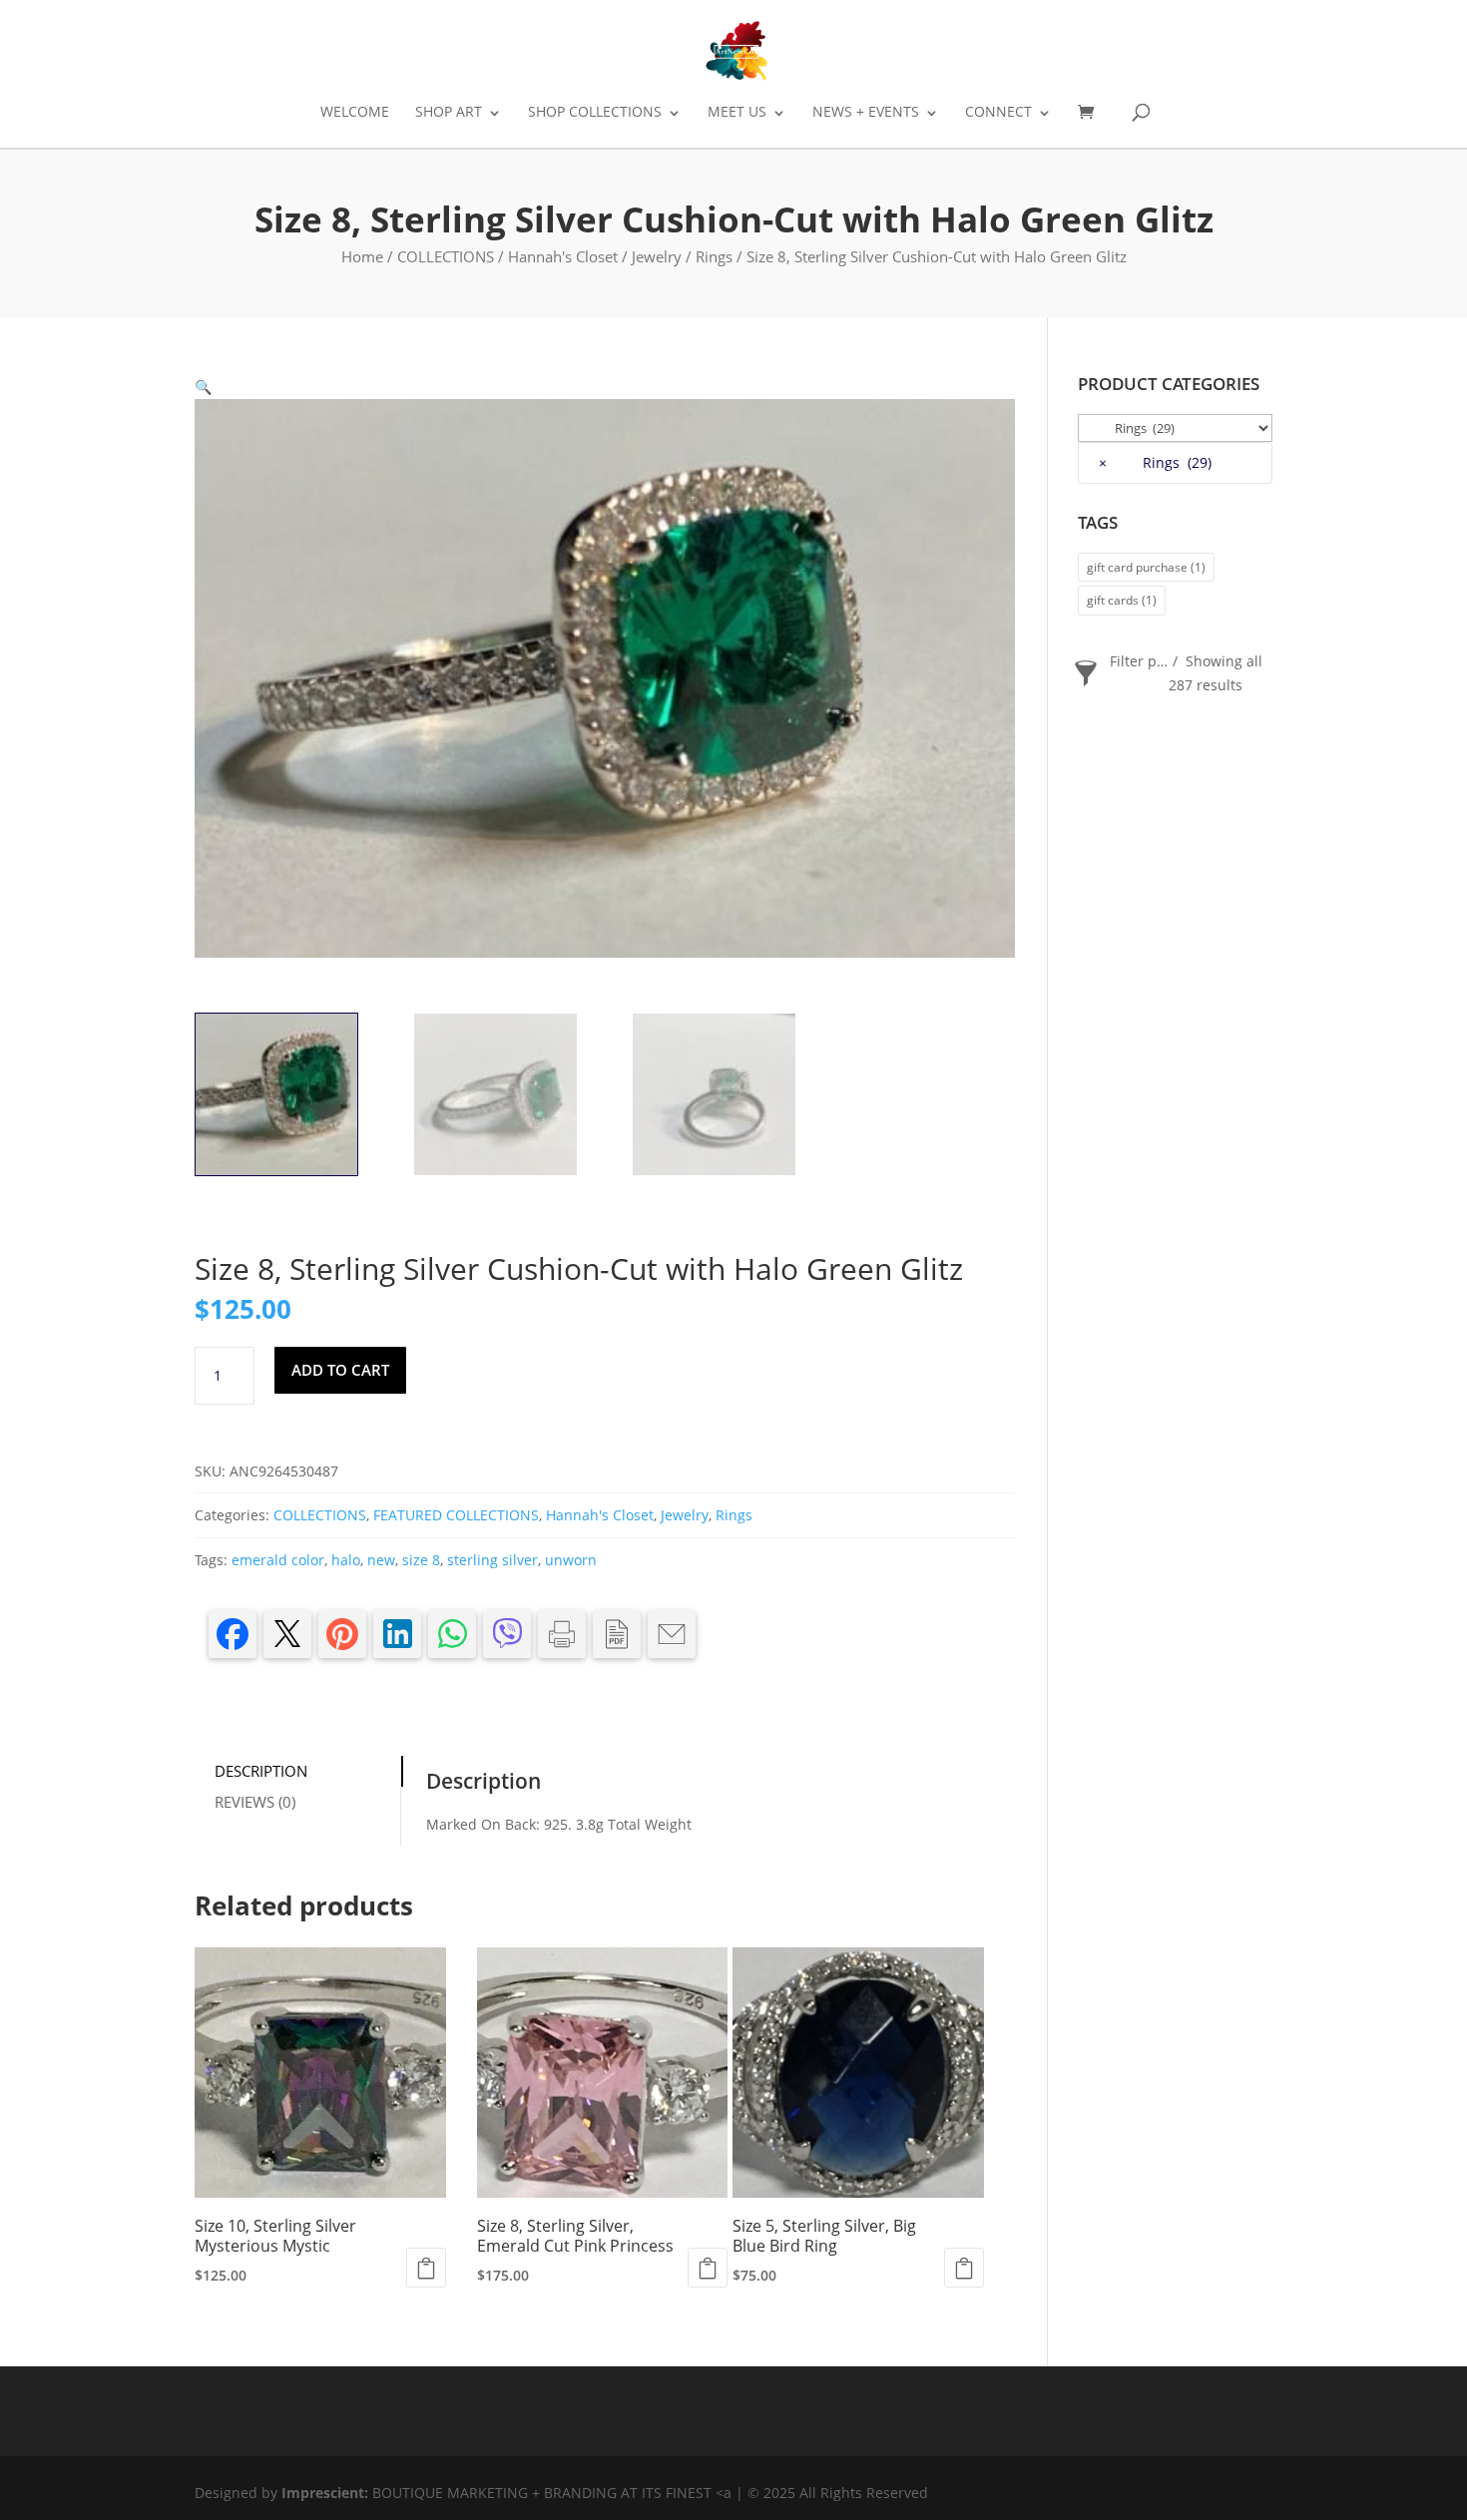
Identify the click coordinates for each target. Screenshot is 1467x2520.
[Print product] (562, 1634)
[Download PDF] (617, 1634)
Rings (714, 256)
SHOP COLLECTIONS (595, 113)
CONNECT (998, 113)
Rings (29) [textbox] (1155, 462)
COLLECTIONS (446, 256)
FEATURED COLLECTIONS (456, 1515)
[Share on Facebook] (233, 1634)
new (381, 1560)
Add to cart (340, 1370)
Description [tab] (261, 1771)
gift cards (1122, 600)
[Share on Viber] (507, 1634)
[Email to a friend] (672, 1634)
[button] (203, 387)
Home (362, 256)
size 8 (421, 1560)
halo (346, 1560)
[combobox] (1175, 463)
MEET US (737, 113)
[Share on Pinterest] (342, 1634)
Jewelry (657, 256)
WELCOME (355, 113)
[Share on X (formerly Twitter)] (287, 1634)
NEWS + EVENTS (866, 113)
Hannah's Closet (563, 256)
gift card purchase (1146, 567)
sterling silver (492, 1560)
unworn (571, 1560)
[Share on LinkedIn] (397, 1634)
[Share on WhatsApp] (452, 1634)
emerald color (278, 1560)
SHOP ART (449, 113)
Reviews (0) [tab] (255, 1802)
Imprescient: (327, 2493)
